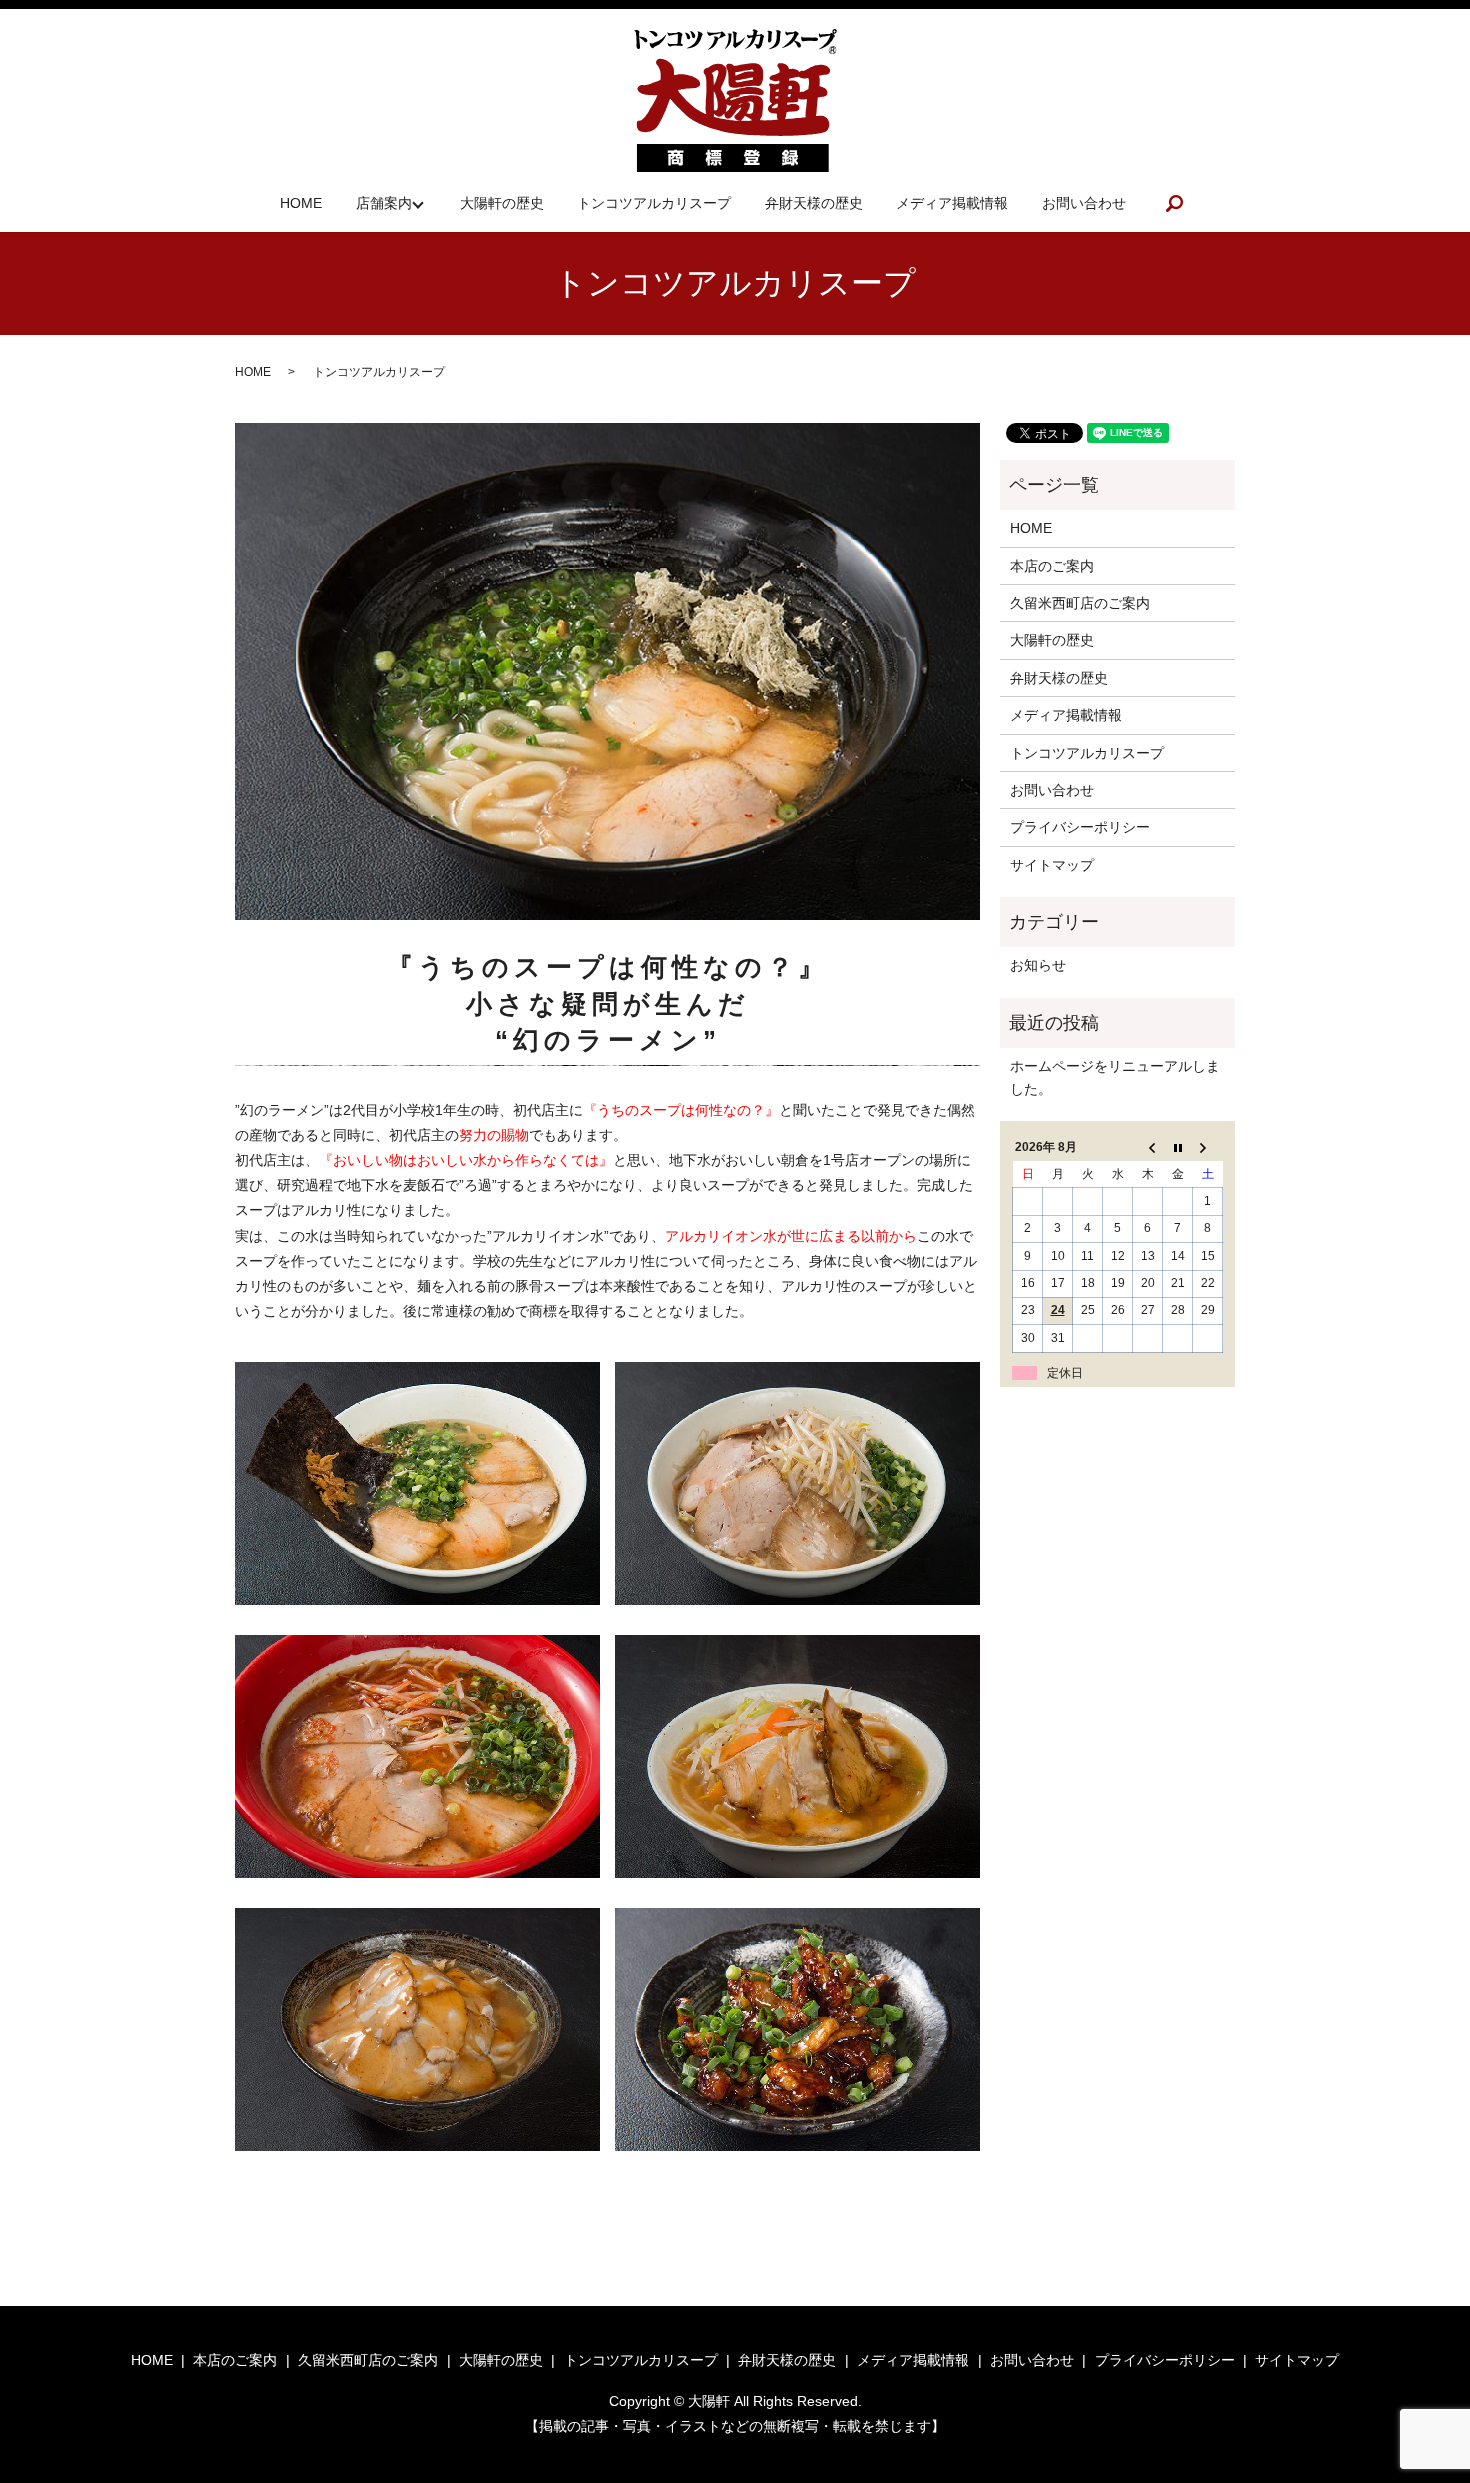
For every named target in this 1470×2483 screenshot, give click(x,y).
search (1175, 203)
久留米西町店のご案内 (1080, 603)
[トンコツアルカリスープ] (417, 1482)
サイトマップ (1052, 865)
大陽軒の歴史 (502, 203)
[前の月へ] (1148, 1148)
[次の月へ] (1208, 1148)
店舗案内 (384, 203)
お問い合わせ (1084, 203)
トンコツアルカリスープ (654, 203)
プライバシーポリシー (1080, 827)
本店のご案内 (1052, 566)
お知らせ (1038, 965)
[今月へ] (1178, 1148)
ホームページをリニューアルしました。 (1115, 1077)
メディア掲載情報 (952, 203)
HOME (301, 203)
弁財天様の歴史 (814, 203)
